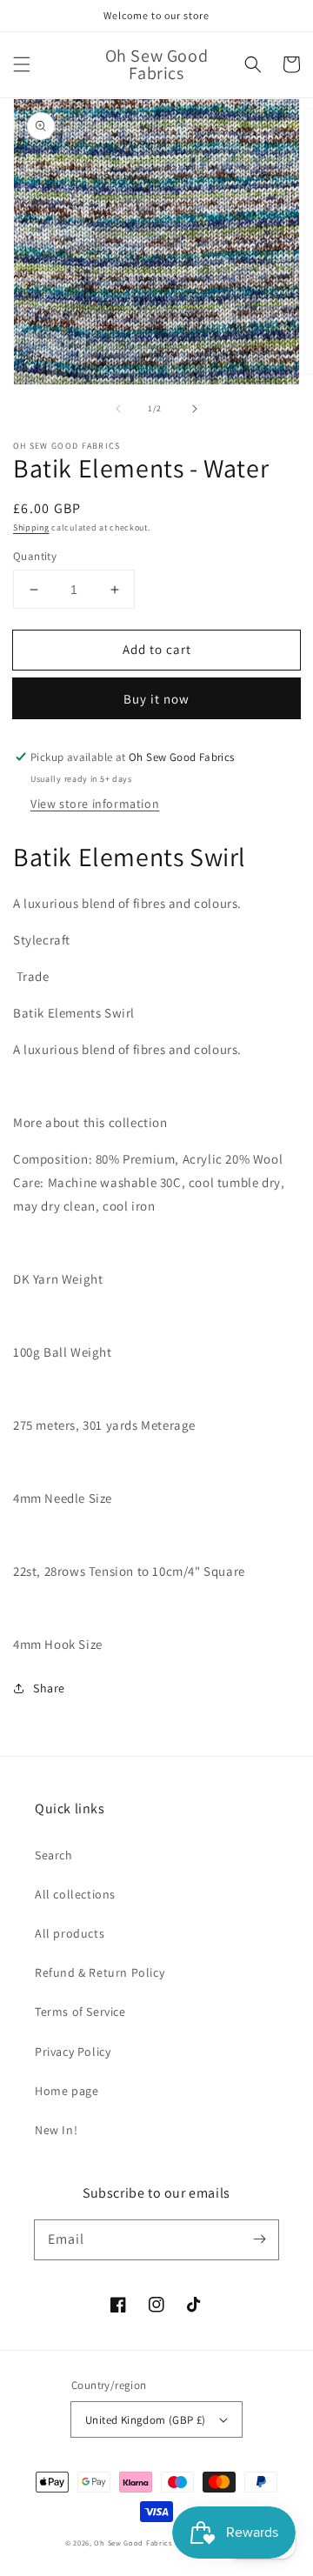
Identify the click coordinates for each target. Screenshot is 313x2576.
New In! (56, 2130)
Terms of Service (80, 2012)
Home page (67, 2091)
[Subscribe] (259, 2239)
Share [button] (49, 1688)
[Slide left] (118, 409)
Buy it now (156, 699)
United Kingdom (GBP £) (146, 2420)
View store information (95, 804)
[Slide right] (195, 409)
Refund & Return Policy (100, 1972)
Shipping (31, 527)
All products (70, 1933)
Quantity (35, 556)
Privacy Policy (73, 2052)
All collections (75, 1894)
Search (54, 1855)
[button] (22, 64)
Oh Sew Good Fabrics (133, 2543)
